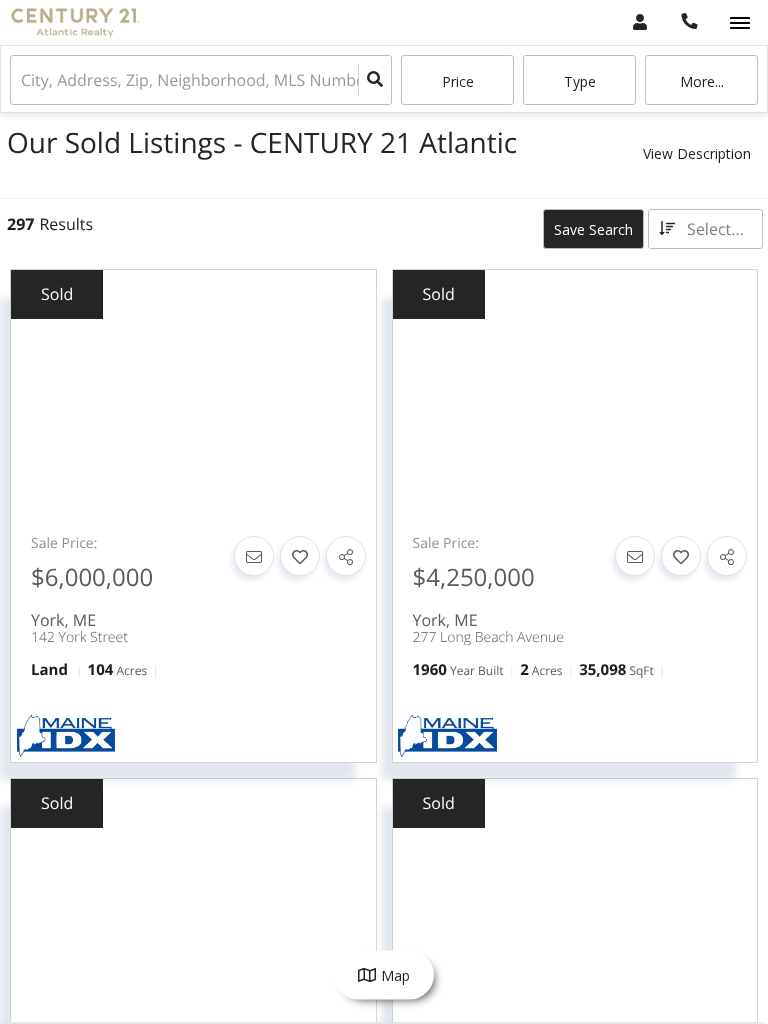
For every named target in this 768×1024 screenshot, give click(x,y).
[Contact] (254, 556)
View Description (697, 153)
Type (580, 81)
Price (458, 81)
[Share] (346, 556)
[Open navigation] (739, 23)
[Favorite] (300, 556)
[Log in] (639, 22)
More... (702, 81)
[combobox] (23, 80)
